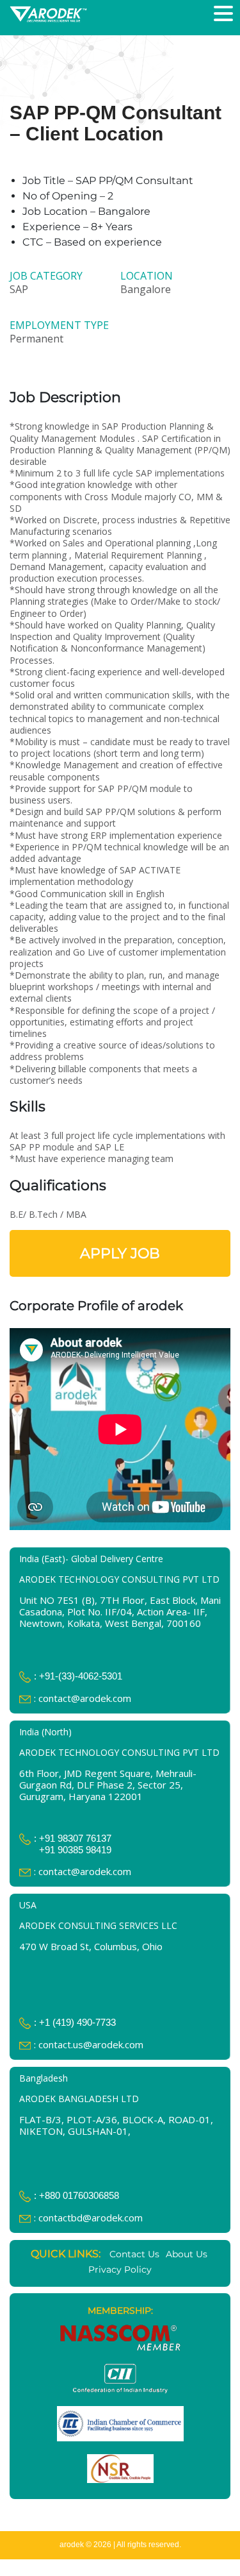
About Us (187, 2254)
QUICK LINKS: (66, 2254)
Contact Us (134, 2254)
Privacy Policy (120, 2269)
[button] (225, 14)
